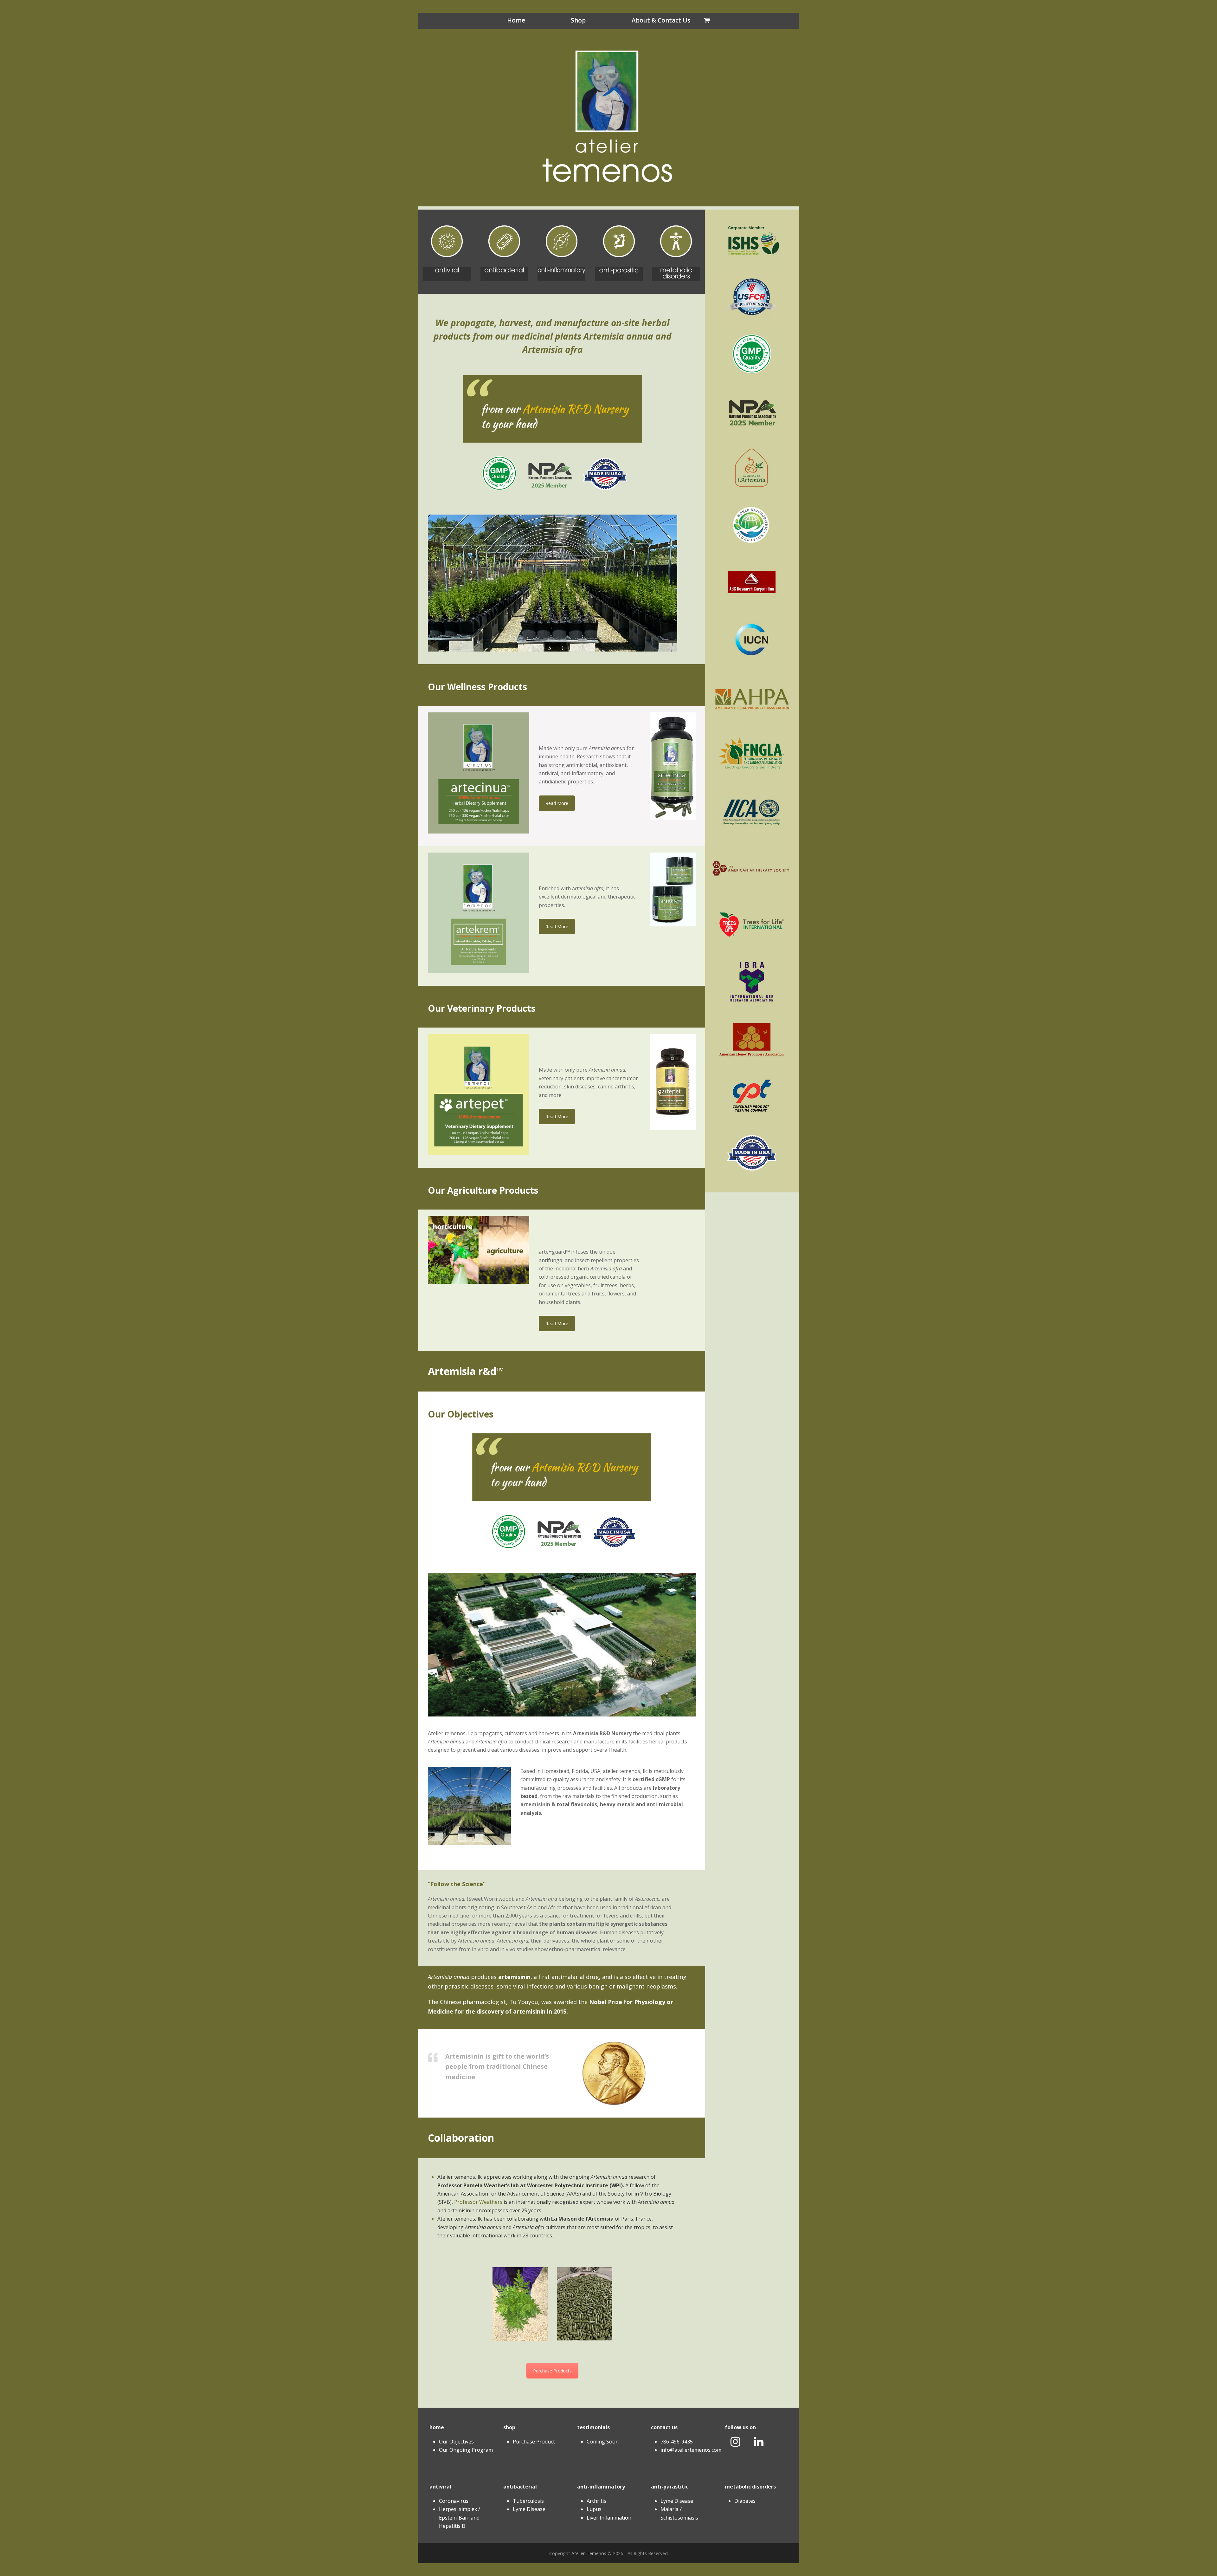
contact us (664, 2427)
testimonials (593, 2427)
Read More (557, 803)
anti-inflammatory (601, 2487)
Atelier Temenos (589, 2553)
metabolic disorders (750, 2487)
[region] (553, 583)
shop (509, 2427)
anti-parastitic (670, 2487)
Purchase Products (552, 2371)
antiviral (440, 2487)
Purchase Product (534, 2442)
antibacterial (520, 2487)
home (437, 2427)
